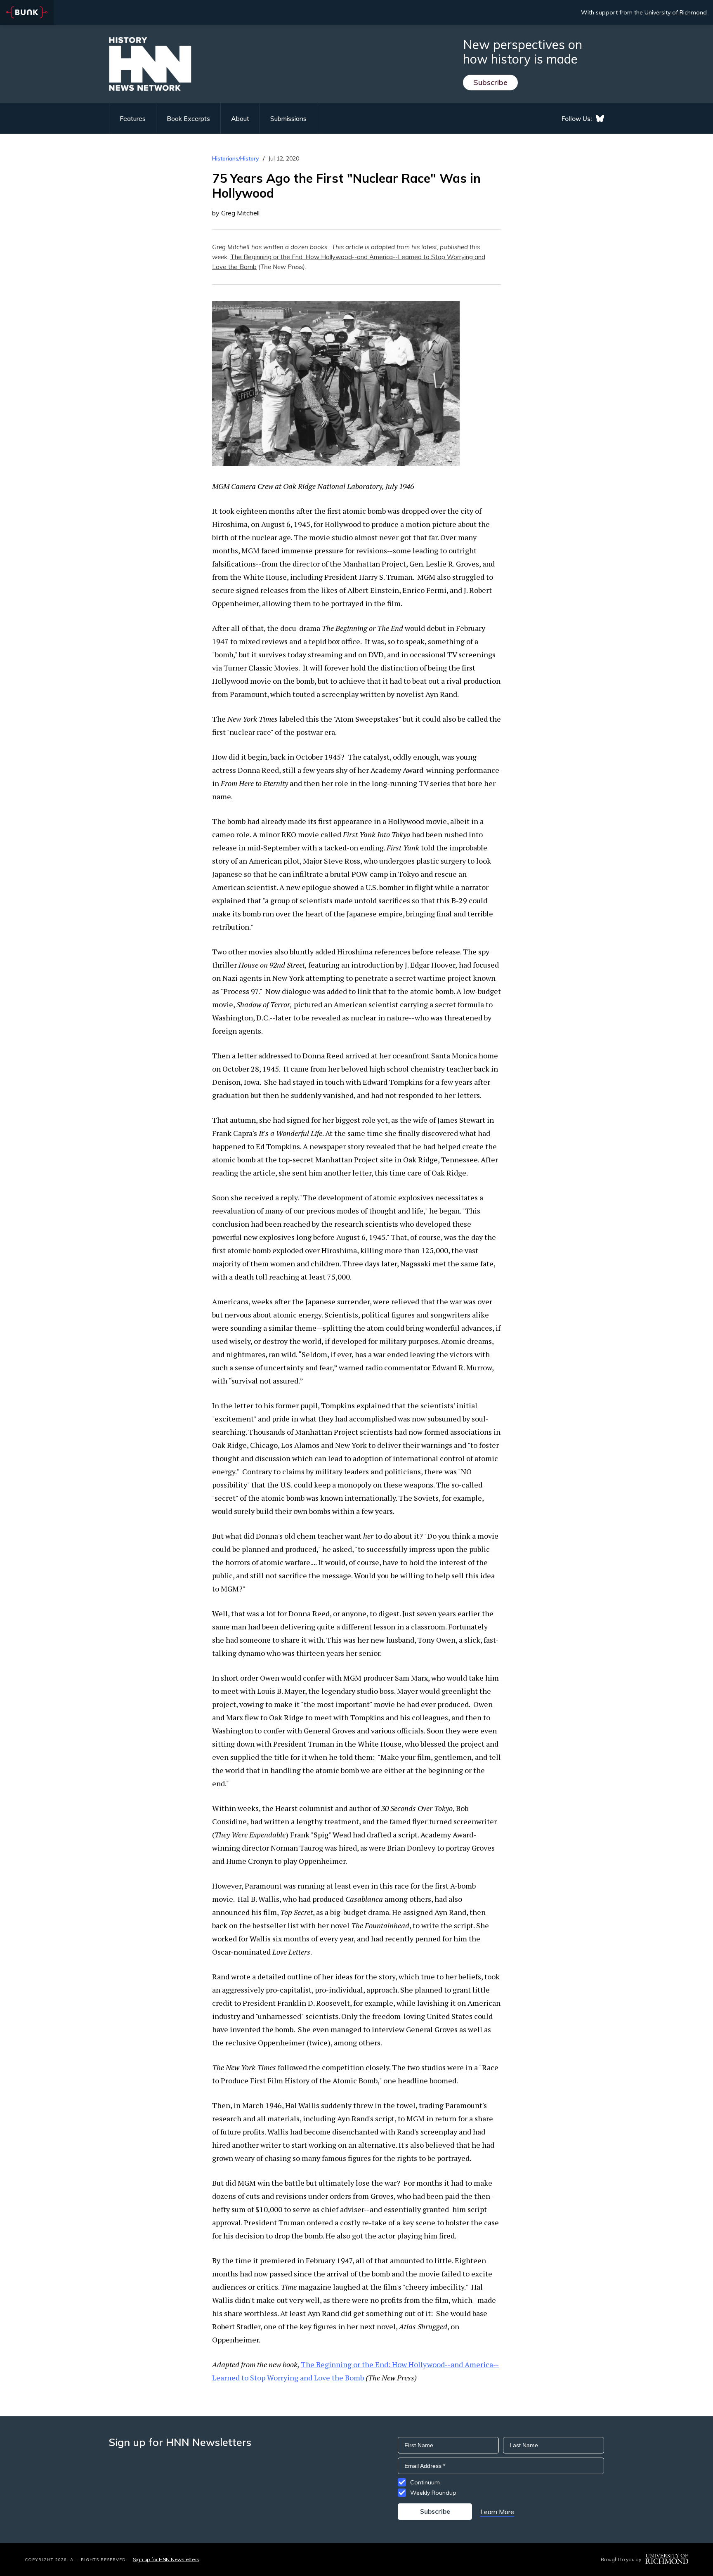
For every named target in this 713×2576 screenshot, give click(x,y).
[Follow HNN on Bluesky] (600, 118)
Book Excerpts (188, 118)
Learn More (497, 2512)
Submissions (288, 118)
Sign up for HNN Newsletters (166, 2559)
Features (133, 118)
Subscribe (490, 82)
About (240, 118)
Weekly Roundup (433, 2493)
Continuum (425, 2482)
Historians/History (236, 158)
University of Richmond (676, 12)
